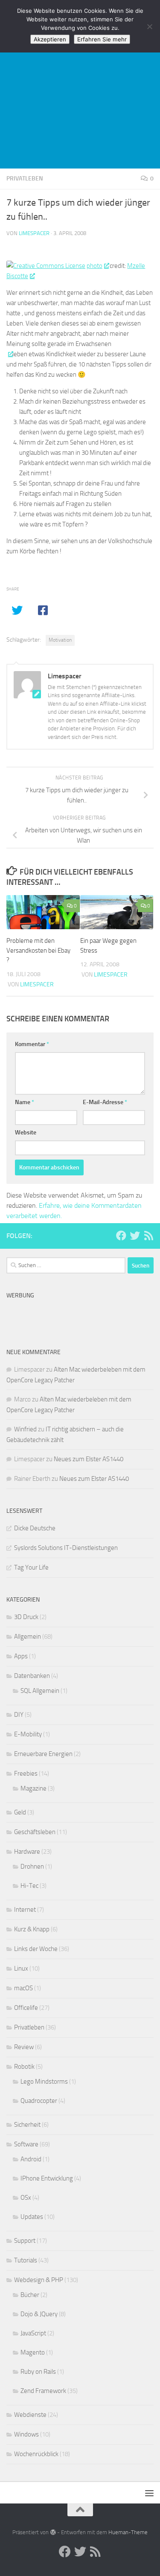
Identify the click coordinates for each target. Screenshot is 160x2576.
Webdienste (30, 2415)
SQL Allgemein (40, 1691)
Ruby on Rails (38, 2372)
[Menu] (149, 2493)
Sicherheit (27, 2125)
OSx (26, 2198)
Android (31, 2159)
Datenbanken (32, 1676)
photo (95, 266)
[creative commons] (46, 266)
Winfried (25, 1429)
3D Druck (26, 1617)
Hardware (27, 1852)
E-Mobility (28, 1734)
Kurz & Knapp (32, 1929)
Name (25, 1102)
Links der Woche (36, 1949)
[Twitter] (135, 1236)
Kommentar (32, 1044)
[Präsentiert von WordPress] (53, 2532)
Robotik (24, 2067)
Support (25, 2241)
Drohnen (32, 1867)
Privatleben (25, 179)
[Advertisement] (80, 84)
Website (26, 1132)
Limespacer (34, 233)
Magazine (33, 1788)
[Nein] (149, 26)
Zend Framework (43, 2391)
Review (24, 2047)
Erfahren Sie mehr (102, 39)
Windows (26, 2434)
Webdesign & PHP (39, 2280)
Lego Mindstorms (44, 2082)
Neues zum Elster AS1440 (89, 1459)
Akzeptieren (50, 39)
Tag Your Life (31, 1567)
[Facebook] (121, 1236)
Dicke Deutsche (35, 1528)
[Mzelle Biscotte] (9, 354)
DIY (19, 1715)
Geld (20, 1812)
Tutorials (26, 2260)
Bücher (30, 2295)
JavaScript (33, 2333)
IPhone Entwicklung (47, 2178)
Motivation (60, 640)
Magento (33, 2352)
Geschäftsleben (35, 1832)
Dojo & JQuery (39, 2314)
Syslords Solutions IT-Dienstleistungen (66, 1548)
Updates (32, 2217)
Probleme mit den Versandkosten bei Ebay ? (38, 950)
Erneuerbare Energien (43, 1754)
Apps (21, 1656)
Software (26, 2144)
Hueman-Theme (128, 2532)
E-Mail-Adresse (105, 1102)
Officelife (26, 2008)
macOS (23, 1988)
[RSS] (148, 1236)
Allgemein (28, 1637)
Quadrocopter (39, 2101)
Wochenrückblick (36, 2454)
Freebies (26, 1774)
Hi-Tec (29, 1886)
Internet (25, 1910)
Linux (21, 1968)
